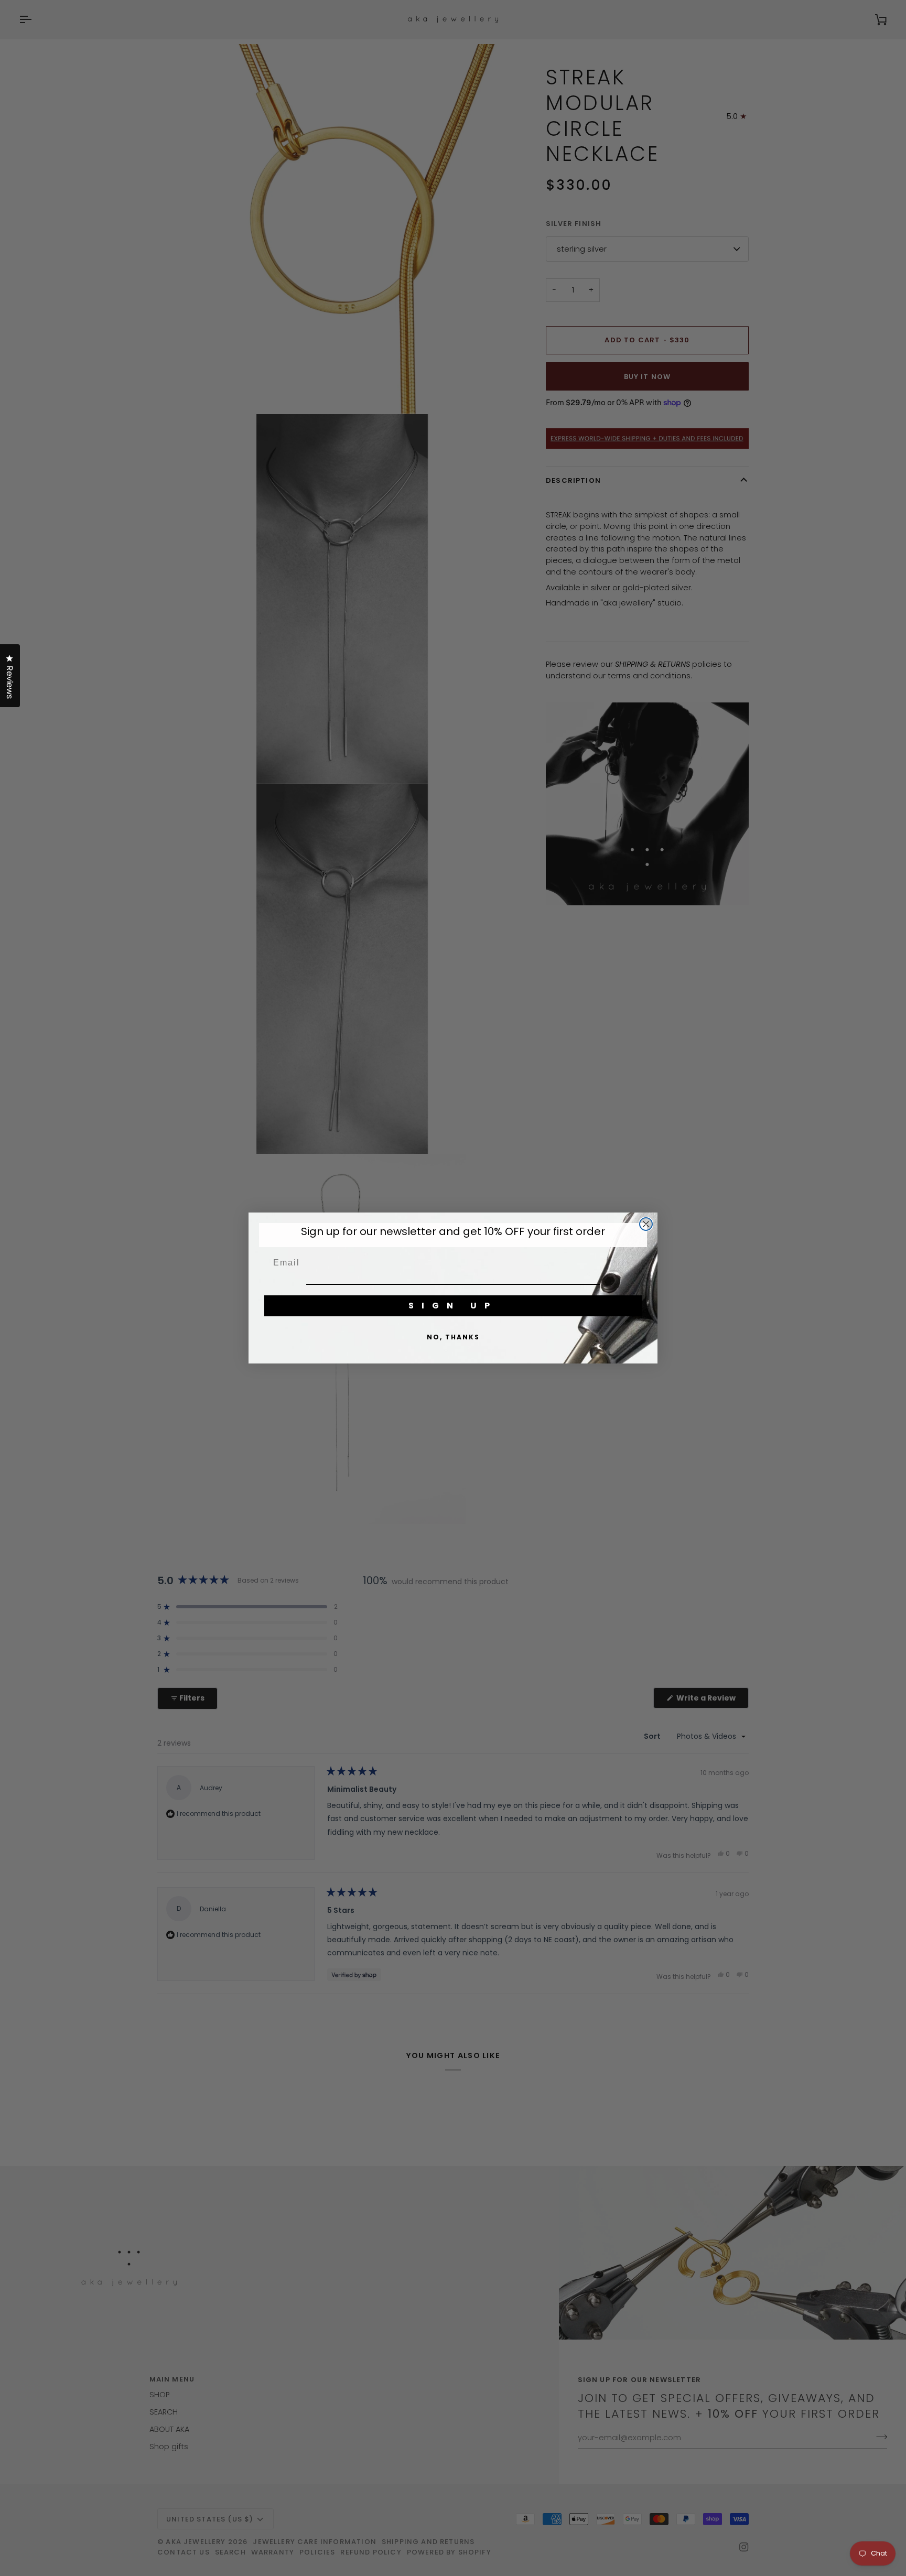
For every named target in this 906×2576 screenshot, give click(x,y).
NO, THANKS (453, 1337)
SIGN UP (453, 1306)
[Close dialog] (646, 1224)
